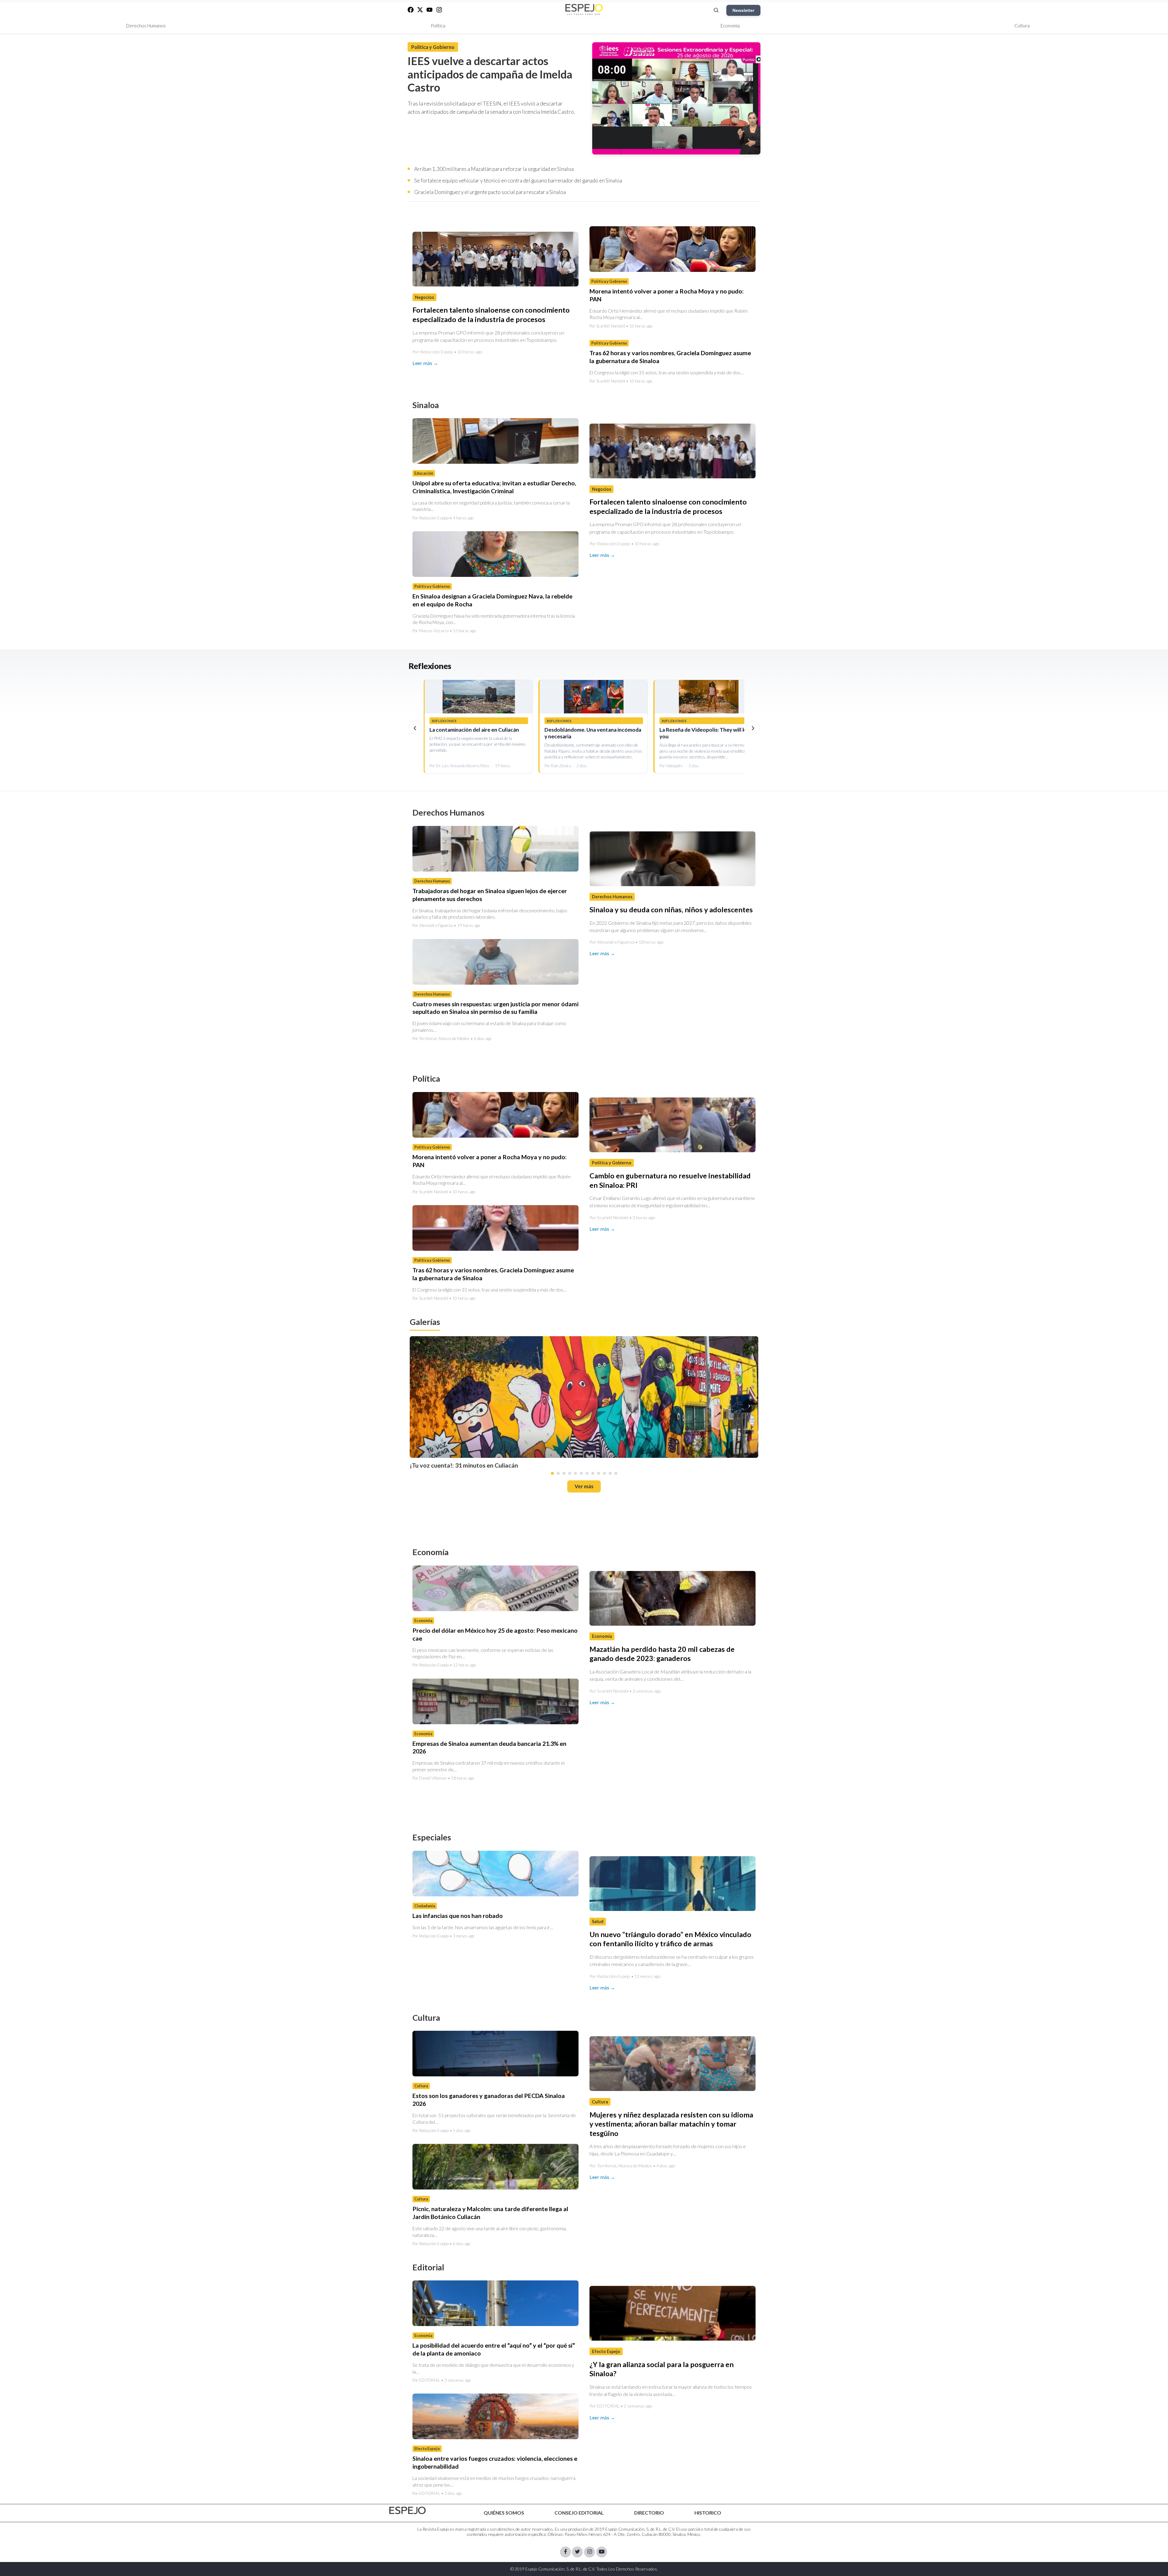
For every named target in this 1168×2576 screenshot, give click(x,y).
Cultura (1022, 26)
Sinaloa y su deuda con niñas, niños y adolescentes (671, 910)
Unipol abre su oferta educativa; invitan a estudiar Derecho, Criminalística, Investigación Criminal (494, 487)
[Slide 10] (604, 1473)
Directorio (649, 2513)
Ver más (584, 1486)
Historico (708, 2513)
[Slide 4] (570, 1473)
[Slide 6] (581, 1473)
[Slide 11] (610, 1473)
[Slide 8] (593, 1473)
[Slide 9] (599, 1473)
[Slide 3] (564, 1473)
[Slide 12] (616, 1473)
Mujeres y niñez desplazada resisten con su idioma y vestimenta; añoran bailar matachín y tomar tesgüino (671, 2124)
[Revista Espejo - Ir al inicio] (408, 2510)
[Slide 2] (558, 1473)
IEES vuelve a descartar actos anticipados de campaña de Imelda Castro (490, 74)
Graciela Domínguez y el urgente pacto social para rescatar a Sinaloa (490, 192)
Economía (730, 26)
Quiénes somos (504, 2513)
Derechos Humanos (146, 26)
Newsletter (743, 10)
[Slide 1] (552, 1473)
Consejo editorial (579, 2513)
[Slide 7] (587, 1473)
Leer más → (425, 363)
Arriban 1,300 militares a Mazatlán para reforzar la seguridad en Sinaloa (494, 169)
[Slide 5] (575, 1473)
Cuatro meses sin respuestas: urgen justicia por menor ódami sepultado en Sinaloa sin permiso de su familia (495, 1008)
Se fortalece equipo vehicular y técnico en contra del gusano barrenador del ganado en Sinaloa (518, 180)
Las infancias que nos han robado (458, 1916)
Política (438, 26)
